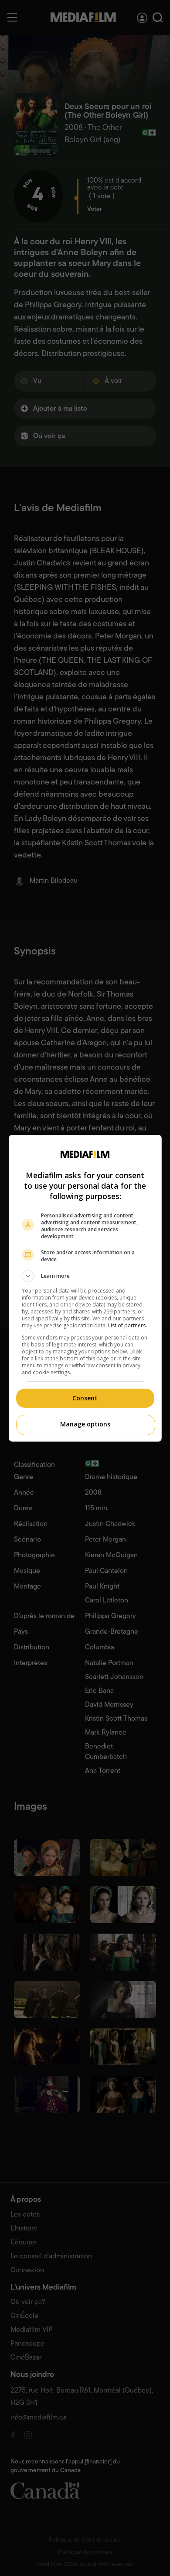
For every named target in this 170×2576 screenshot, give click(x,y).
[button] (85, 1276)
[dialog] (85, 1288)
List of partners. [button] (127, 1325)
